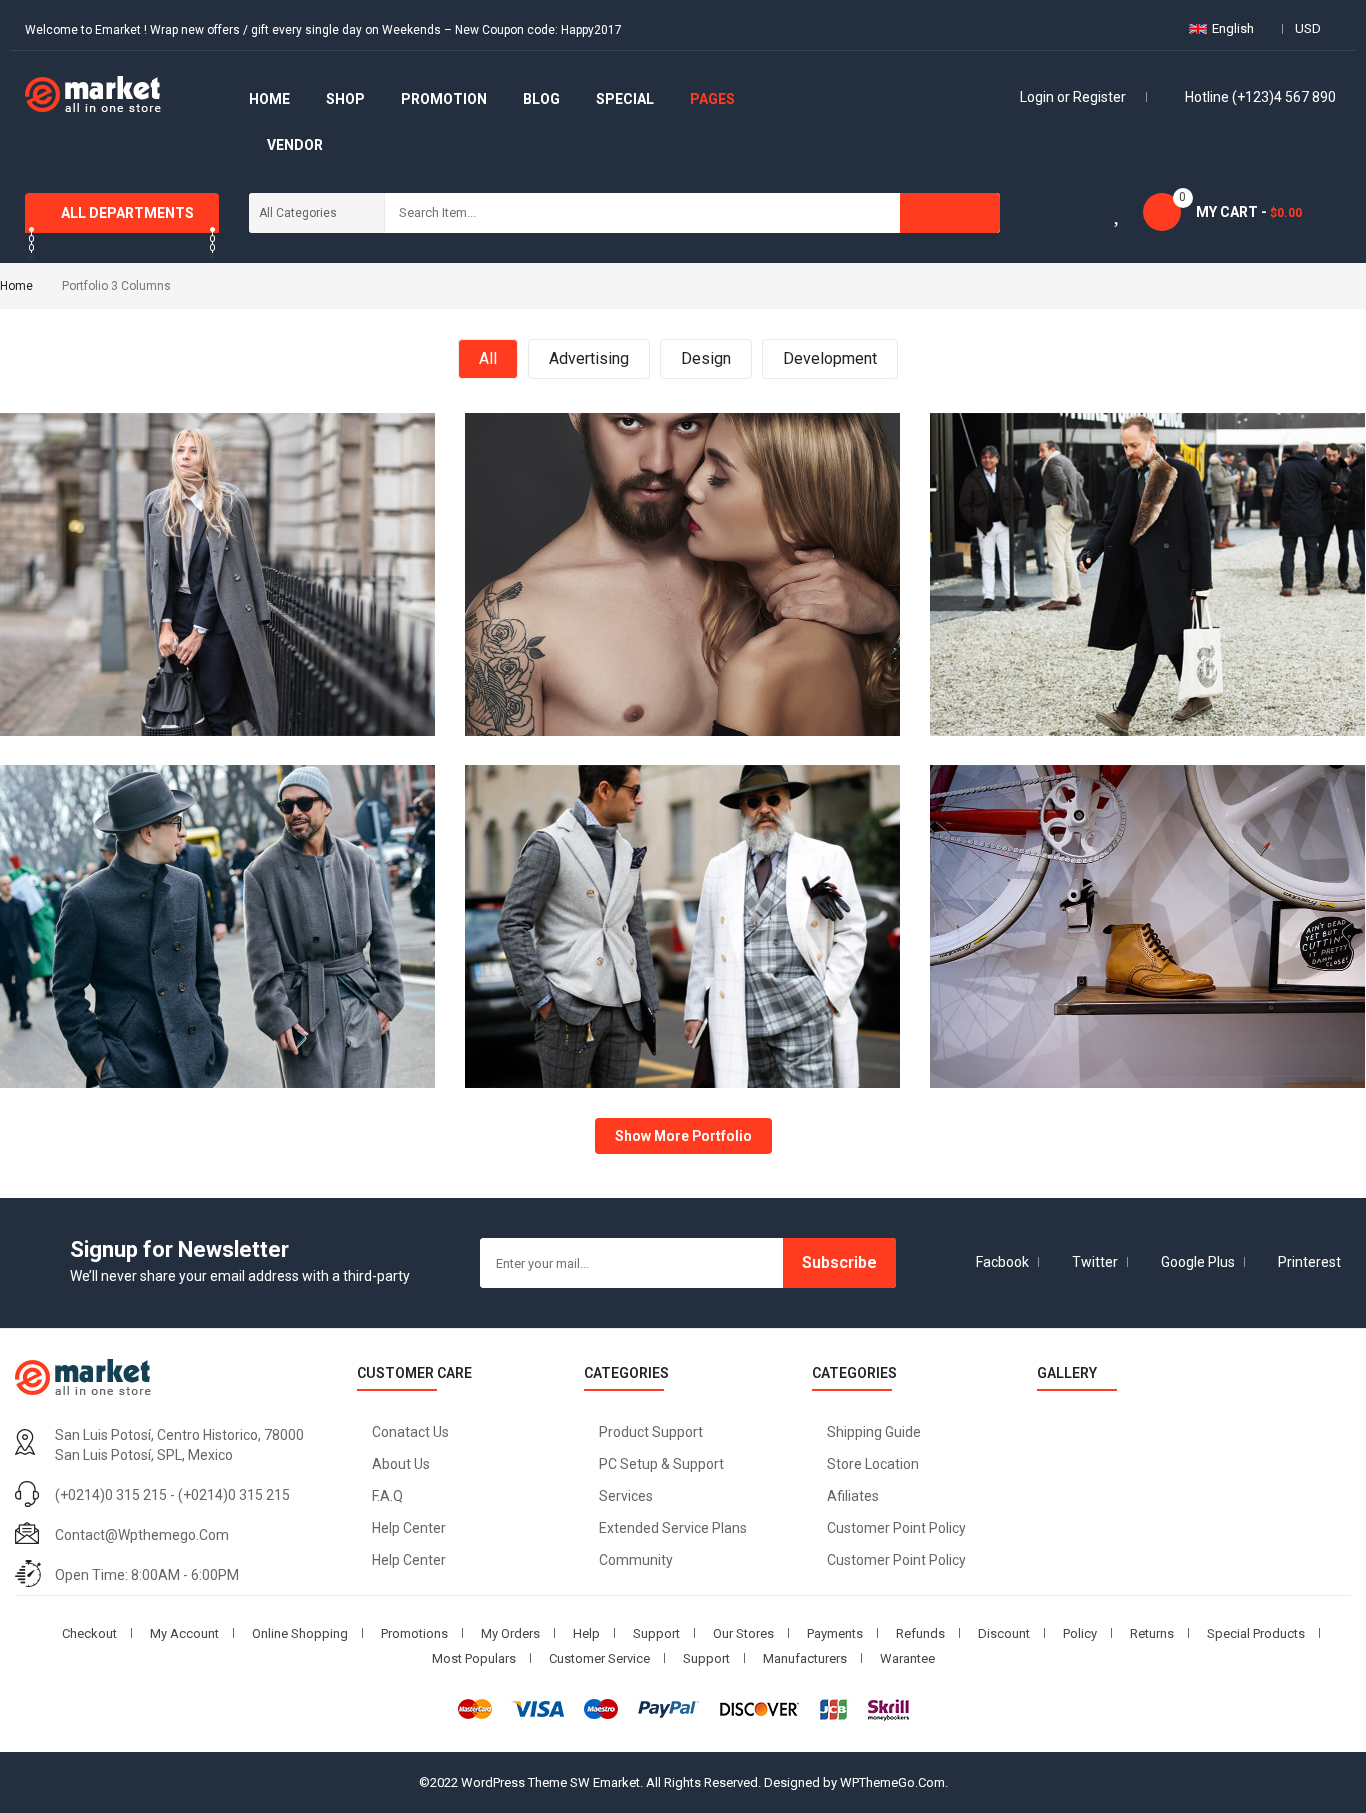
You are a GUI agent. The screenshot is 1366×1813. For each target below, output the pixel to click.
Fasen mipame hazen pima (218, 795)
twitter (1095, 1262)
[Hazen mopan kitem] (93, 584)
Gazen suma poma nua (683, 443)
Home (16, 286)
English (1233, 28)
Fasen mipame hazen (683, 795)
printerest (1309, 1262)
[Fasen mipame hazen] (558, 936)
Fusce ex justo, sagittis (1147, 443)
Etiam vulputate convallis (1148, 795)
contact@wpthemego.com (142, 1535)
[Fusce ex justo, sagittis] (1023, 584)
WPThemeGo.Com (892, 1782)
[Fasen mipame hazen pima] (93, 936)
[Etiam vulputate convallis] (1023, 936)
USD (1308, 28)
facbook (1002, 1262)
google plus (1198, 1262)
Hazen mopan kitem (218, 443)
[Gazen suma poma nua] (558, 584)
